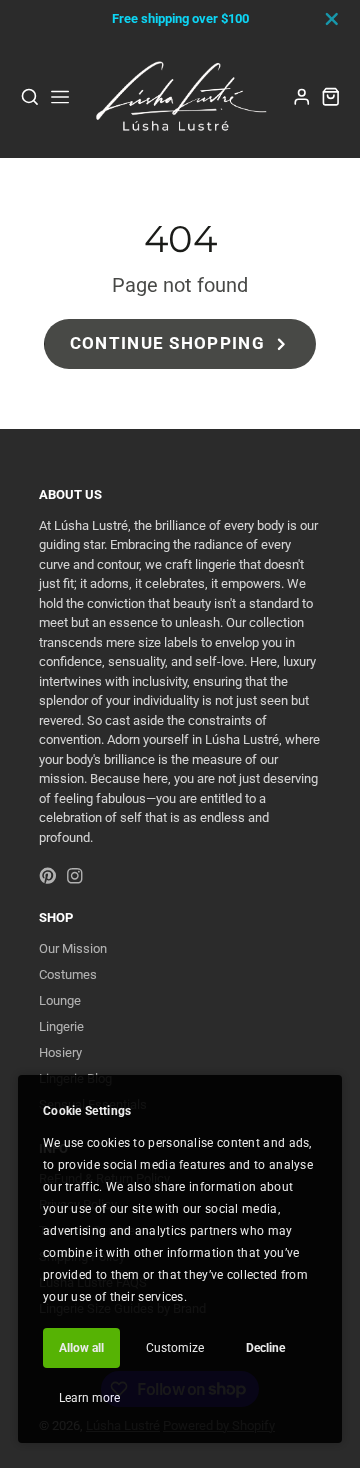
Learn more (89, 1398)
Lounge (60, 1000)
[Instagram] (75, 876)
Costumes (68, 974)
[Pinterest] (48, 876)
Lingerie (61, 1026)
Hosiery (60, 1052)
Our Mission (73, 948)
